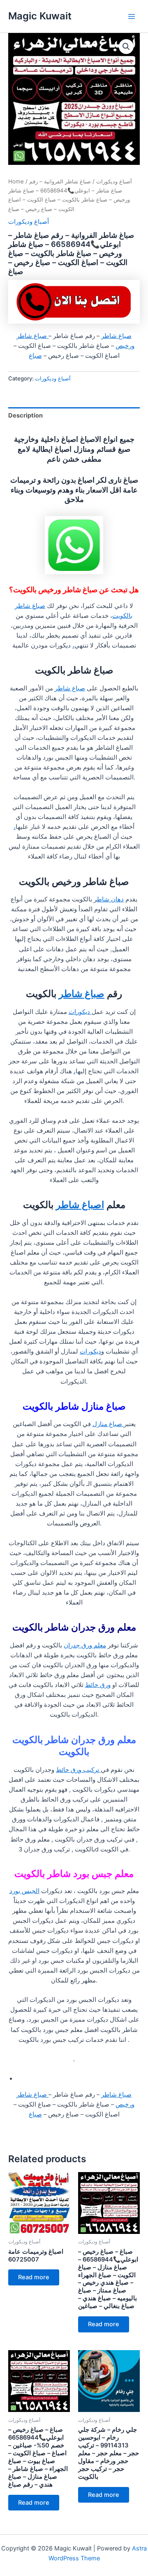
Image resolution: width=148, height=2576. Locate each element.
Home (16, 181)
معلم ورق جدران (85, 1645)
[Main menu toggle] (132, 16)
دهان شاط (110, 899)
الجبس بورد (24, 1891)
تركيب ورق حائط (78, 1770)
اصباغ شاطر (80, 1205)
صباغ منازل (108, 1424)
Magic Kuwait (40, 16)
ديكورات (80, 1012)
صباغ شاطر (116, 336)
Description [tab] (25, 415)
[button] (126, 47)
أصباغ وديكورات (114, 181)
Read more (34, 2277)
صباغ (35, 356)
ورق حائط (98, 1685)
